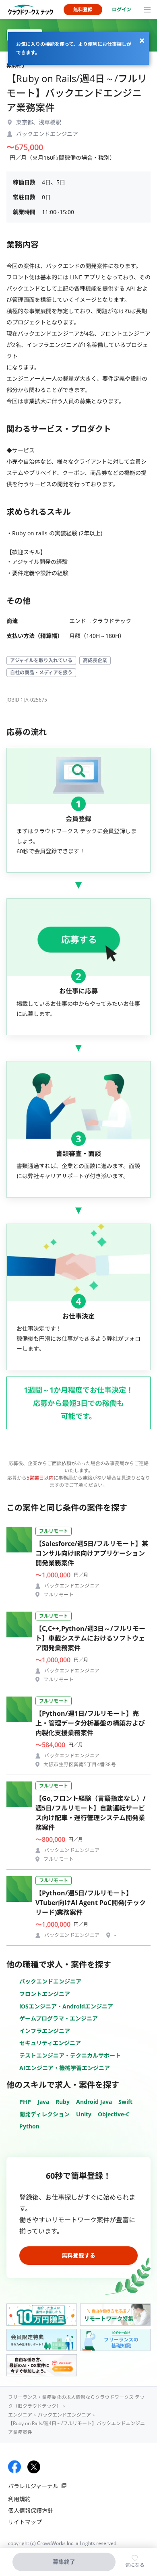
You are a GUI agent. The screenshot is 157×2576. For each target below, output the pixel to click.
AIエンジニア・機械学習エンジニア (65, 2068)
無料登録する (78, 2255)
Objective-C (114, 2114)
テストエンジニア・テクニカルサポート (70, 2055)
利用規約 (19, 2499)
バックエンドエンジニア (50, 1981)
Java (43, 2102)
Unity (84, 2114)
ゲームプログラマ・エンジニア (59, 2018)
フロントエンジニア (45, 1994)
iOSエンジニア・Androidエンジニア (66, 2006)
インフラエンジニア (45, 2031)
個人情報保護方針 (31, 2511)
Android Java (94, 2102)
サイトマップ (25, 2522)
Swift (125, 2102)
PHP (25, 2102)
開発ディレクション (44, 2114)
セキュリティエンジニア (50, 2043)
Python (29, 2126)
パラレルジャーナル (33, 2486)
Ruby (63, 2102)
